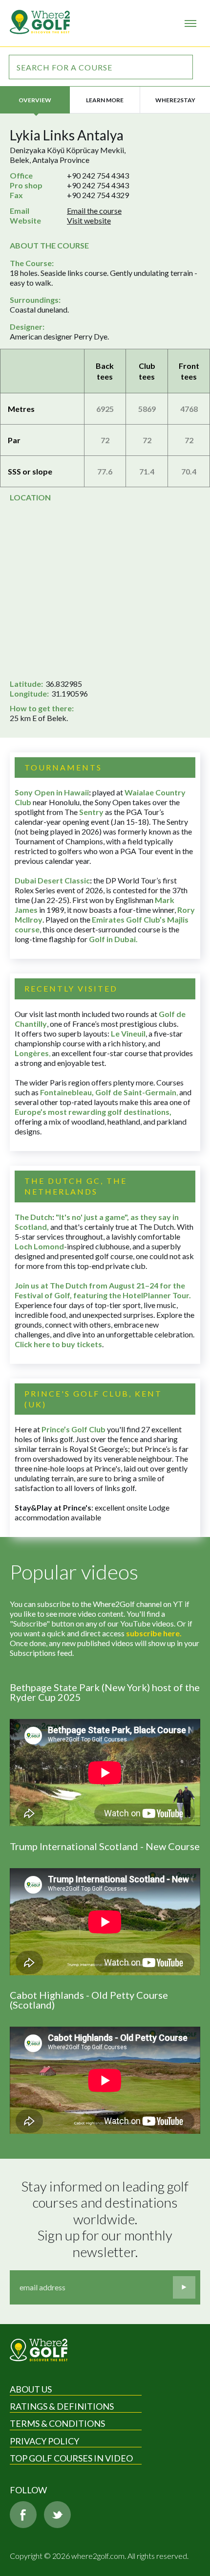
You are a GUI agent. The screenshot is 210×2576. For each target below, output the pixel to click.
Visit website (89, 220)
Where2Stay (175, 100)
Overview (35, 100)
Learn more (105, 100)
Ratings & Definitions (62, 2406)
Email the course (94, 211)
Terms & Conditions (57, 2423)
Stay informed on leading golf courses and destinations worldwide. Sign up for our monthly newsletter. (106, 2219)
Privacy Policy (44, 2441)
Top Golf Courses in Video (71, 2458)
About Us (31, 2389)
